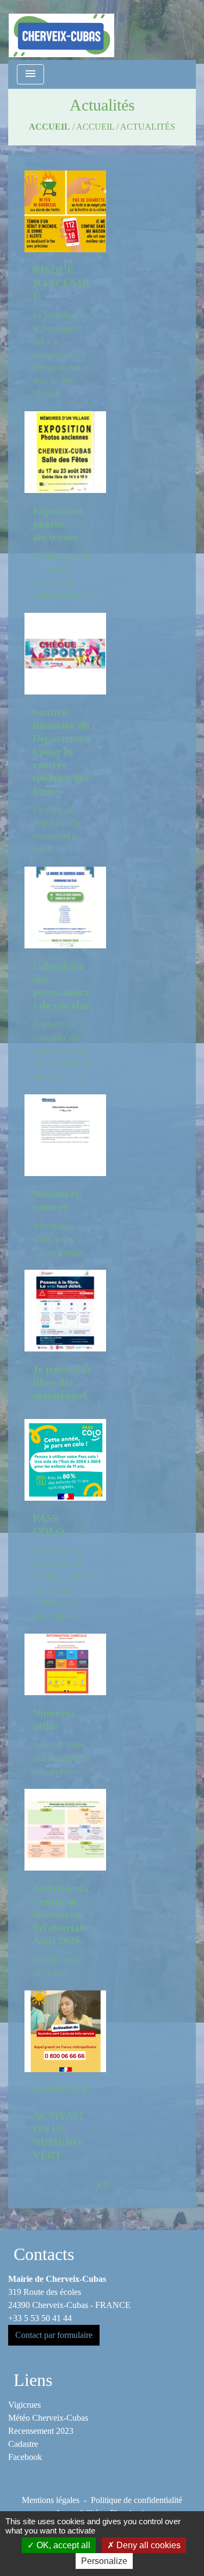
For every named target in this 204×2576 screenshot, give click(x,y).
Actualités (148, 127)
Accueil (50, 127)
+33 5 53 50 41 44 (40, 2318)
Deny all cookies (147, 2545)
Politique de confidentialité (137, 2500)
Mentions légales (51, 2500)
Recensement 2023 (41, 2431)
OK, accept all (62, 2545)
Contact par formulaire (54, 2335)
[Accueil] (61, 30)
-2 (104, 2185)
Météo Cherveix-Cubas (48, 2418)
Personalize (104, 2561)
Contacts (44, 2254)
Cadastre (23, 2444)
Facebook (25, 2457)
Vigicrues (24, 2405)
